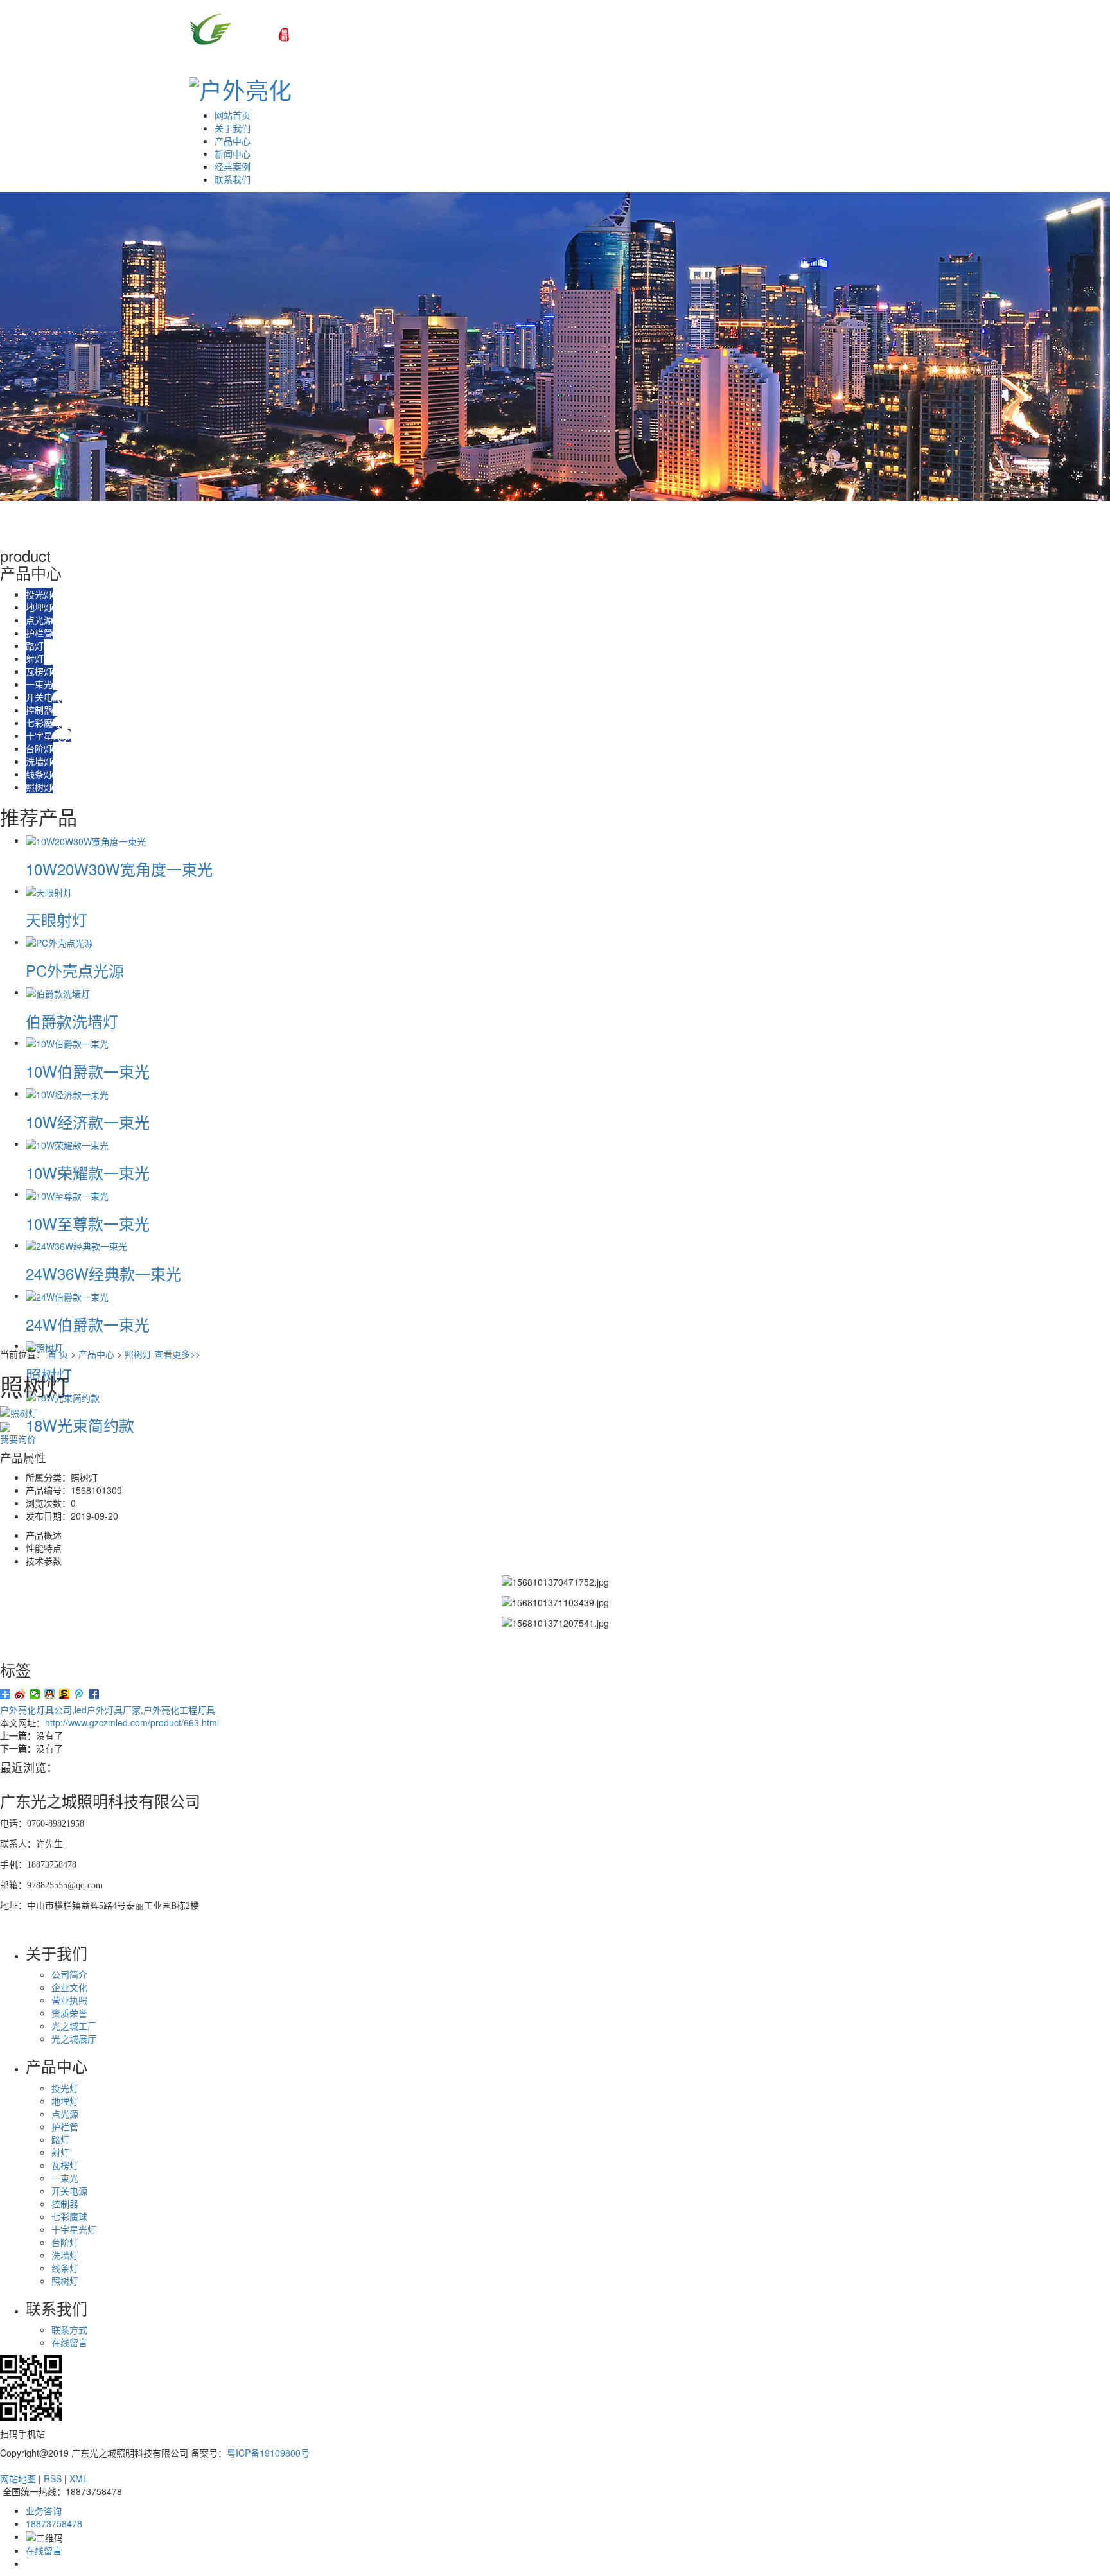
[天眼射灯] (49, 891)
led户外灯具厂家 (108, 1710)
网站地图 (18, 2478)
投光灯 (39, 594)
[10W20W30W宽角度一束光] (86, 840)
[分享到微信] (35, 1694)
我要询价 (18, 1439)
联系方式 (69, 2329)
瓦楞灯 (39, 671)
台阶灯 (39, 748)
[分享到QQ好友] (50, 1694)
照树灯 (39, 787)
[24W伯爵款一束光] (67, 1295)
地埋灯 (39, 607)
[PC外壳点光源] (59, 942)
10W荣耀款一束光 (88, 1172)
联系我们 (233, 179)
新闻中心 (233, 153)
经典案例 (233, 166)
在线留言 (69, 2342)
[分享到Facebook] (94, 1694)
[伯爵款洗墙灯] (58, 992)
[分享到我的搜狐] (65, 1694)
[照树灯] (44, 1345)
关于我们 (233, 128)
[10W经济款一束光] (67, 1093)
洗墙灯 (39, 761)
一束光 (39, 684)
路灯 (35, 645)
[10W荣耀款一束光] (67, 1143)
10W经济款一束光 (88, 1122)
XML (79, 2478)
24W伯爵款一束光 (88, 1324)
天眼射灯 (57, 919)
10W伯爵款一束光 (88, 1071)
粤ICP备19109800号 (268, 2453)
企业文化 (69, 1987)
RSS (53, 2478)
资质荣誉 (69, 2013)
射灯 (35, 658)
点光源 (39, 620)
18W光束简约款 (80, 1425)
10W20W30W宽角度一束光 (119, 869)
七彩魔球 (44, 723)
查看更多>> (177, 1354)
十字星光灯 (48, 735)
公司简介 (69, 1974)
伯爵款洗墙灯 (72, 1021)
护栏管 (39, 633)
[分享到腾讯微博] (79, 1694)
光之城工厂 (74, 2026)
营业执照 (69, 2000)
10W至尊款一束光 (88, 1223)
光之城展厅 (74, 2038)
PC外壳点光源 (75, 970)
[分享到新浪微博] (20, 1694)
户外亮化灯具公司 (36, 1710)
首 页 (58, 1354)
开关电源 (44, 697)
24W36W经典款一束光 (103, 1273)
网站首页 (233, 115)
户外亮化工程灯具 (179, 1710)
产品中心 (233, 141)
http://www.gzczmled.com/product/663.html (132, 1722)
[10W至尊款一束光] (67, 1194)
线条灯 (39, 774)
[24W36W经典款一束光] (76, 1245)
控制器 (39, 710)
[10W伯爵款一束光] (67, 1042)
